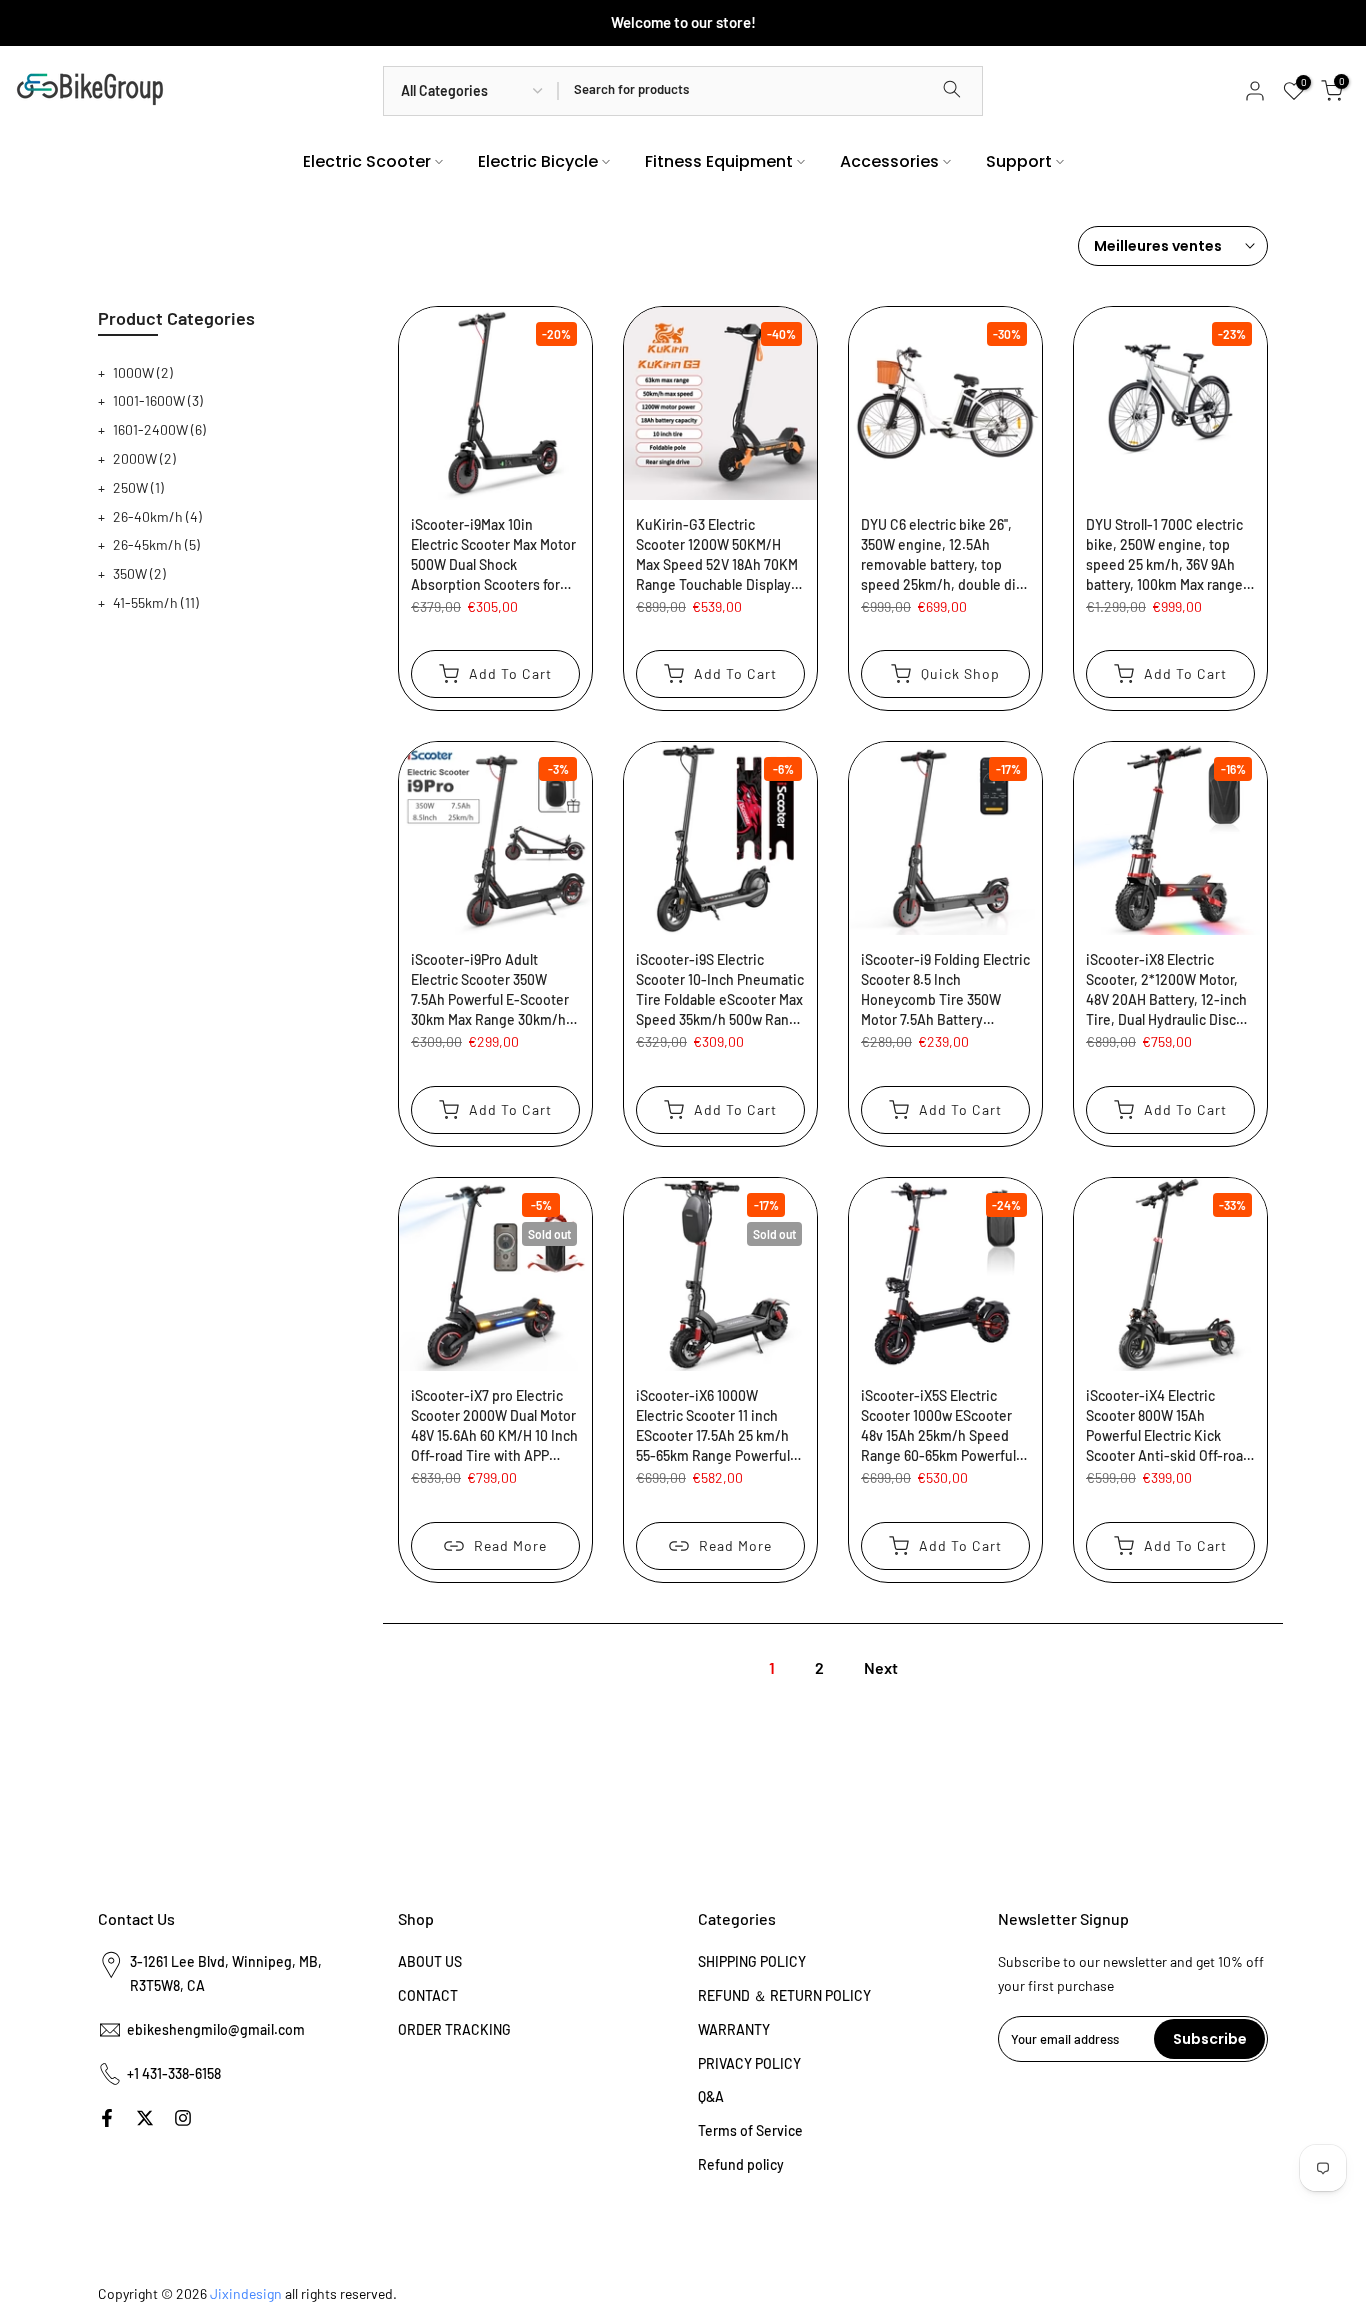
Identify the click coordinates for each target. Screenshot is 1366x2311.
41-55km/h (156, 602)
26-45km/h (156, 544)
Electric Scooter (367, 161)
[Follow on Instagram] (183, 2118)
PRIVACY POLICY (749, 2063)
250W (138, 487)
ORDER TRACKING (454, 2029)
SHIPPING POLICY (752, 1961)
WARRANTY (734, 2029)
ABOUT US (430, 1961)
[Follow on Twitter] (145, 2118)
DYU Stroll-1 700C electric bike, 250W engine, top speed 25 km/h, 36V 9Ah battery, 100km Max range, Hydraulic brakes (1166, 555)
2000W (144, 458)
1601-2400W (159, 429)
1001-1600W (158, 400)
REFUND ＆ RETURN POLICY (784, 1995)
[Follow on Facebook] (107, 2118)
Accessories (889, 161)
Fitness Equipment (719, 161)
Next (881, 1667)
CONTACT (428, 1995)
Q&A (711, 2096)
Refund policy (741, 2164)
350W (139, 573)
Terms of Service (750, 2130)
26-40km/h (157, 516)
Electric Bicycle (538, 161)
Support (1019, 161)
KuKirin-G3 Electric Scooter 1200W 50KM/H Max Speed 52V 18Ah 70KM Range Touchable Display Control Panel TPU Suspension (717, 555)
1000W (143, 372)
